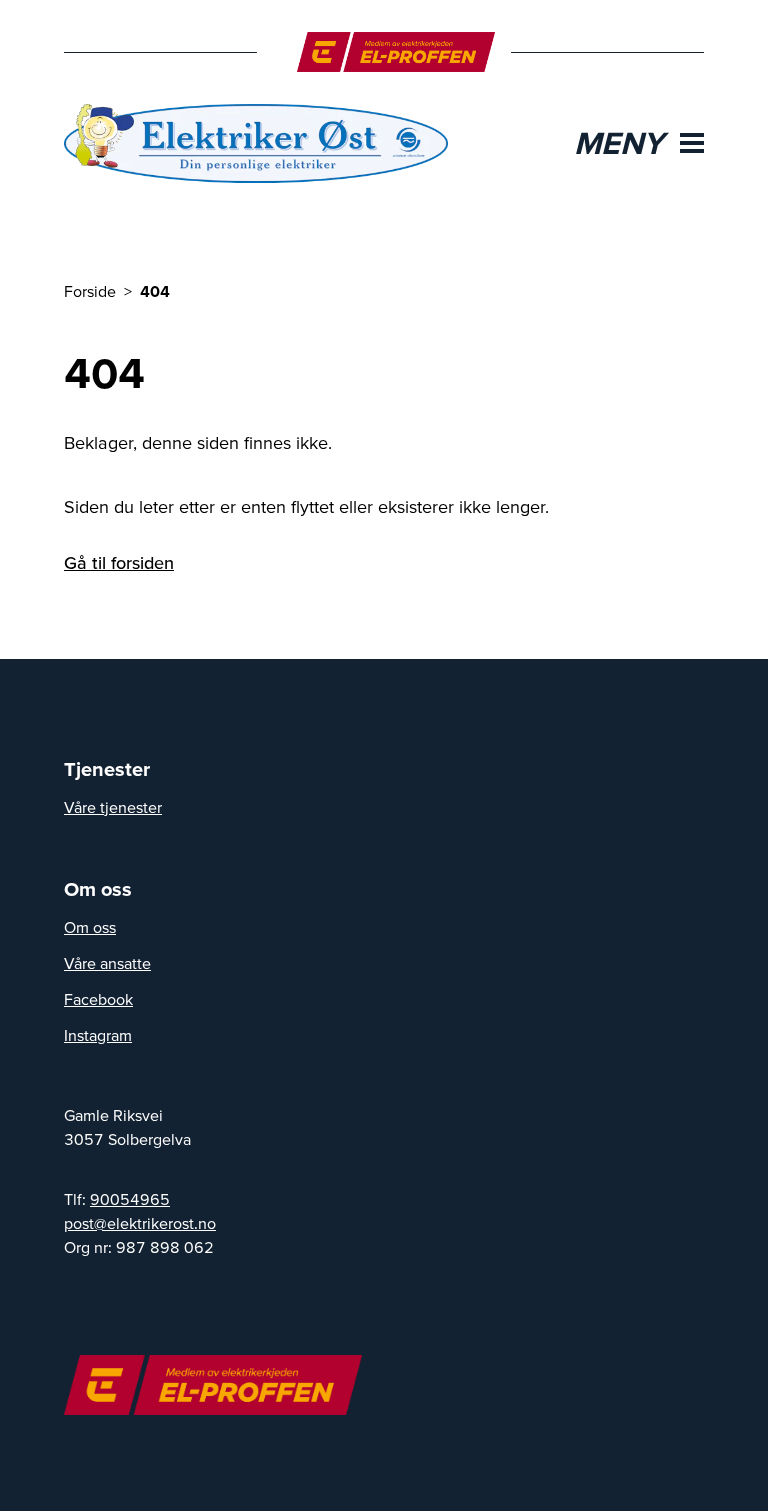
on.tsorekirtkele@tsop (140, 1223)
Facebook (98, 999)
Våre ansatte (107, 963)
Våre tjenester (113, 807)
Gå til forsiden (119, 562)
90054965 (130, 1199)
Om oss (90, 927)
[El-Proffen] (396, 52)
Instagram (98, 1035)
